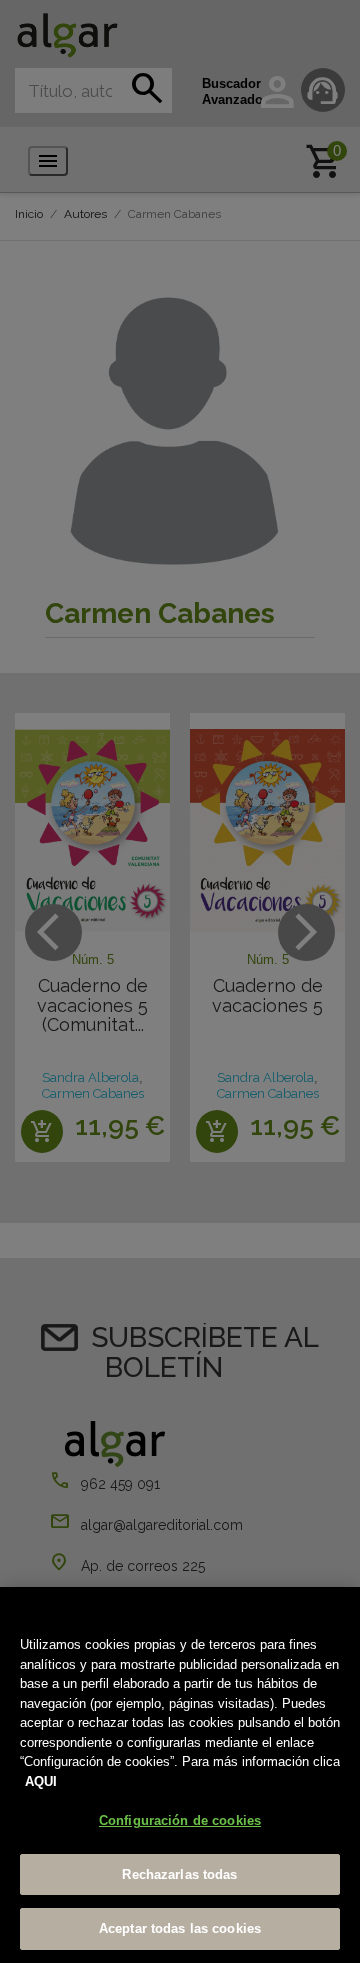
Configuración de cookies (180, 1820)
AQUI (41, 1781)
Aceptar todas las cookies (180, 1928)
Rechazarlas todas (179, 1874)
